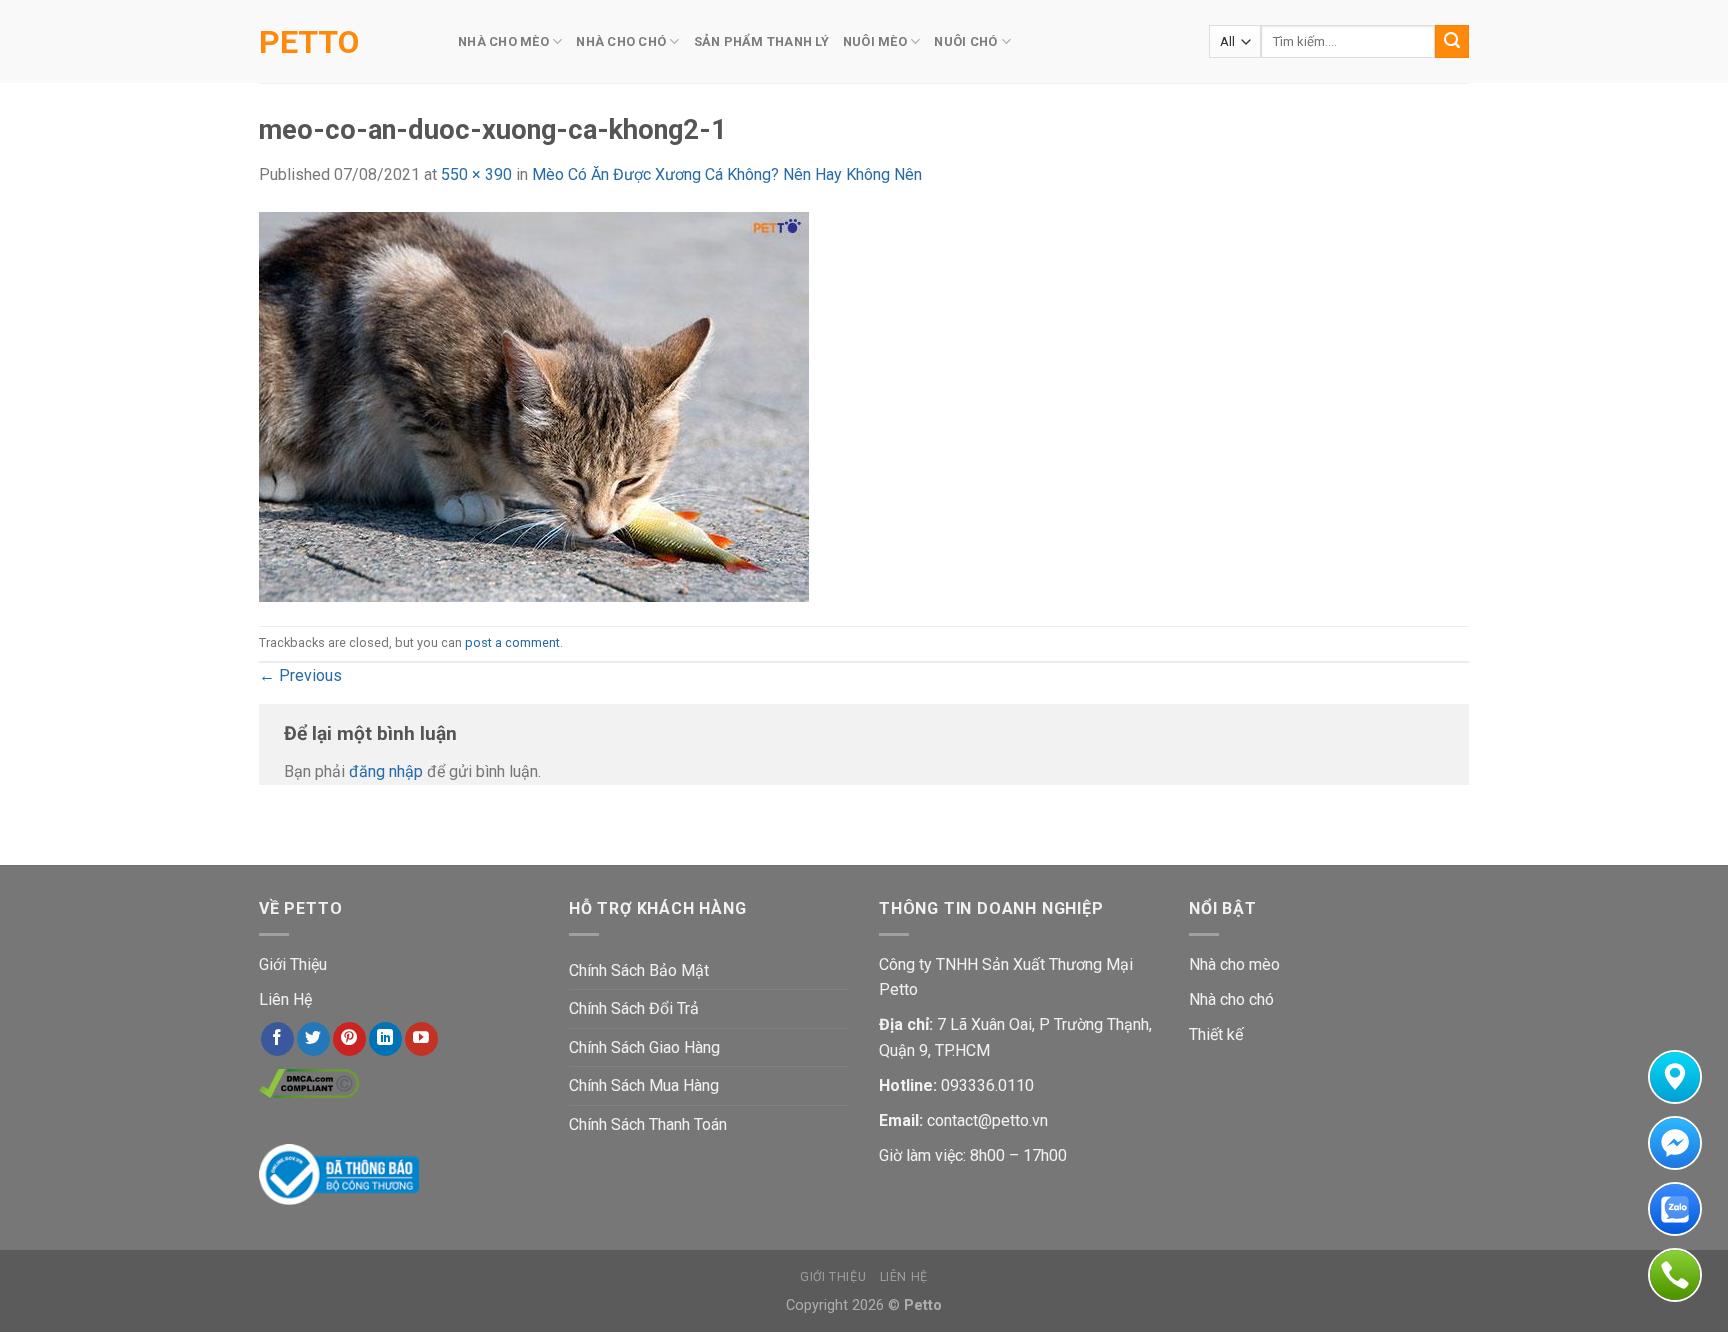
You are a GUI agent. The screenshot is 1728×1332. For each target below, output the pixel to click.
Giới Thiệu (293, 964)
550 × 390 (476, 174)
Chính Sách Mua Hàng (644, 1085)
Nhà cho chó (1231, 999)
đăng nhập (386, 771)
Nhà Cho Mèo (503, 41)
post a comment (512, 642)
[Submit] (1452, 42)
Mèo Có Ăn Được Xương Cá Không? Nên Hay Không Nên (727, 174)
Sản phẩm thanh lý (761, 41)
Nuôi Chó (965, 41)
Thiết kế (1216, 1034)
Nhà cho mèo (1234, 964)
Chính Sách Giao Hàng (644, 1047)
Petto (309, 42)
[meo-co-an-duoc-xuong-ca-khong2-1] (534, 405)
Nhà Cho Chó (621, 41)
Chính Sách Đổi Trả (634, 1008)
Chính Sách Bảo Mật (639, 970)
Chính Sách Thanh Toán (648, 1124)
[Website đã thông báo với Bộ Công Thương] (339, 1173)
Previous (300, 675)
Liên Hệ (285, 999)
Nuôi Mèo (875, 41)
